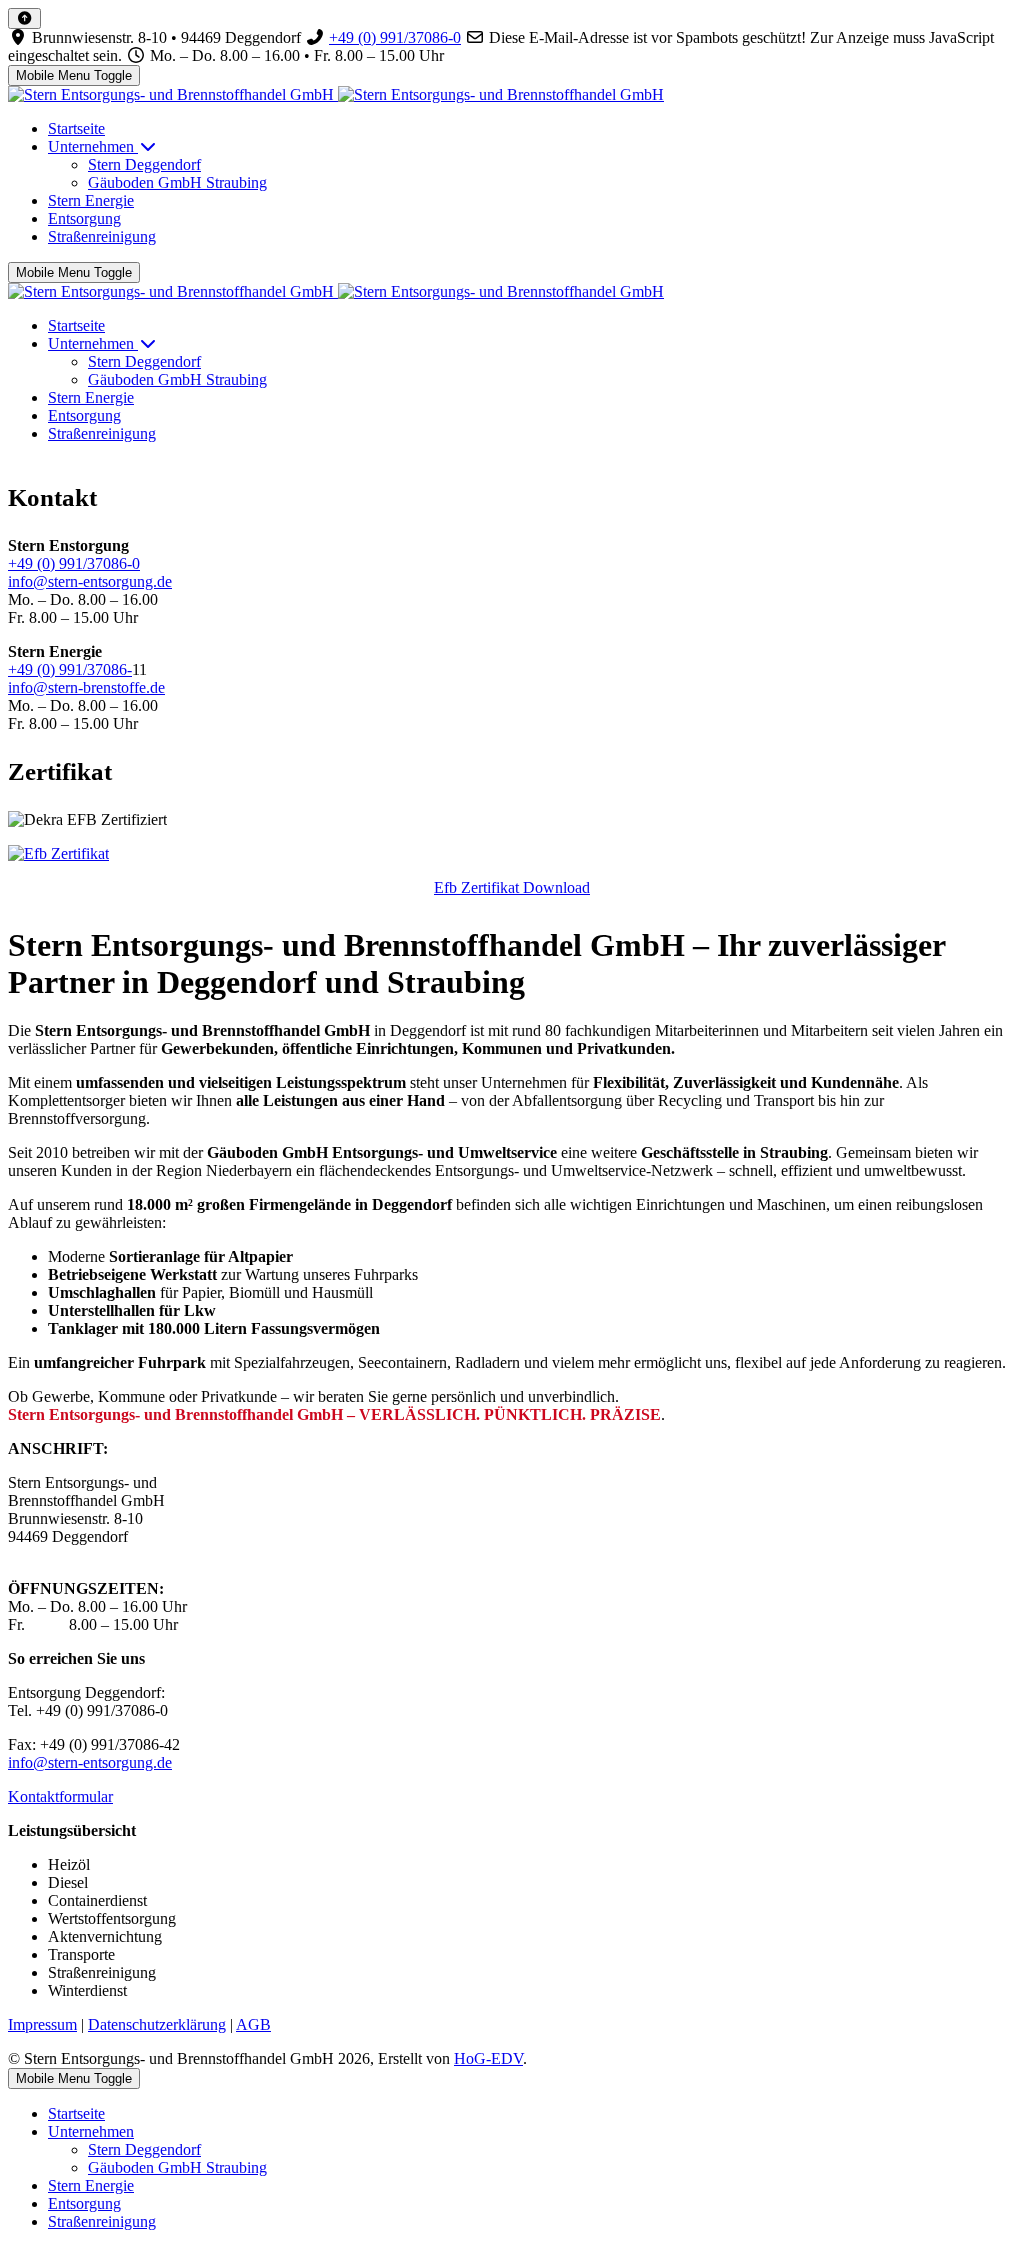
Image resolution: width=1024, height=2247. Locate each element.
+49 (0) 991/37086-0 (395, 37)
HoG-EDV (488, 2058)
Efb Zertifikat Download (512, 887)
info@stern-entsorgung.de (90, 581)
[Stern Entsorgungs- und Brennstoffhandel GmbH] (336, 94)
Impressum (42, 2024)
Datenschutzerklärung (157, 2024)
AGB (253, 2024)
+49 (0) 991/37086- (70, 669)
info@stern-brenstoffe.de (86, 687)
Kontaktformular (60, 1796)
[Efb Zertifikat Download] (58, 853)
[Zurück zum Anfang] (24, 18)
